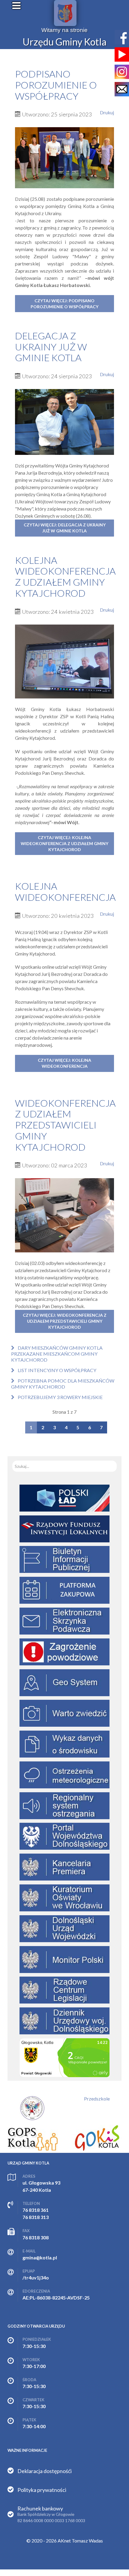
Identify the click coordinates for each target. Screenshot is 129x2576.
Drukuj (107, 112)
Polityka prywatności (42, 2490)
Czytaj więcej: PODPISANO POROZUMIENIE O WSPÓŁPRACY (64, 304)
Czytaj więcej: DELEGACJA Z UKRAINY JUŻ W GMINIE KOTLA (65, 528)
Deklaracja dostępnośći (45, 2471)
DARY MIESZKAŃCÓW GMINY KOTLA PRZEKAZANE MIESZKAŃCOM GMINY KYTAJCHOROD (57, 1354)
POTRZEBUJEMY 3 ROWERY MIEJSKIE (60, 1397)
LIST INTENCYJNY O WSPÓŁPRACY (57, 1370)
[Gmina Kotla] (65, 13)
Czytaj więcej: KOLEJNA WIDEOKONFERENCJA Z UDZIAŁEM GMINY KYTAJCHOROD (64, 843)
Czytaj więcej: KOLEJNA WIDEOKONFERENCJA (64, 1063)
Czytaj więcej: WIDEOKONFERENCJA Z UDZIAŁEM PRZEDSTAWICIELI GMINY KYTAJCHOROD (65, 1321)
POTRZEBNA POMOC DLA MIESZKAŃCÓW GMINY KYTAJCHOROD (63, 1384)
